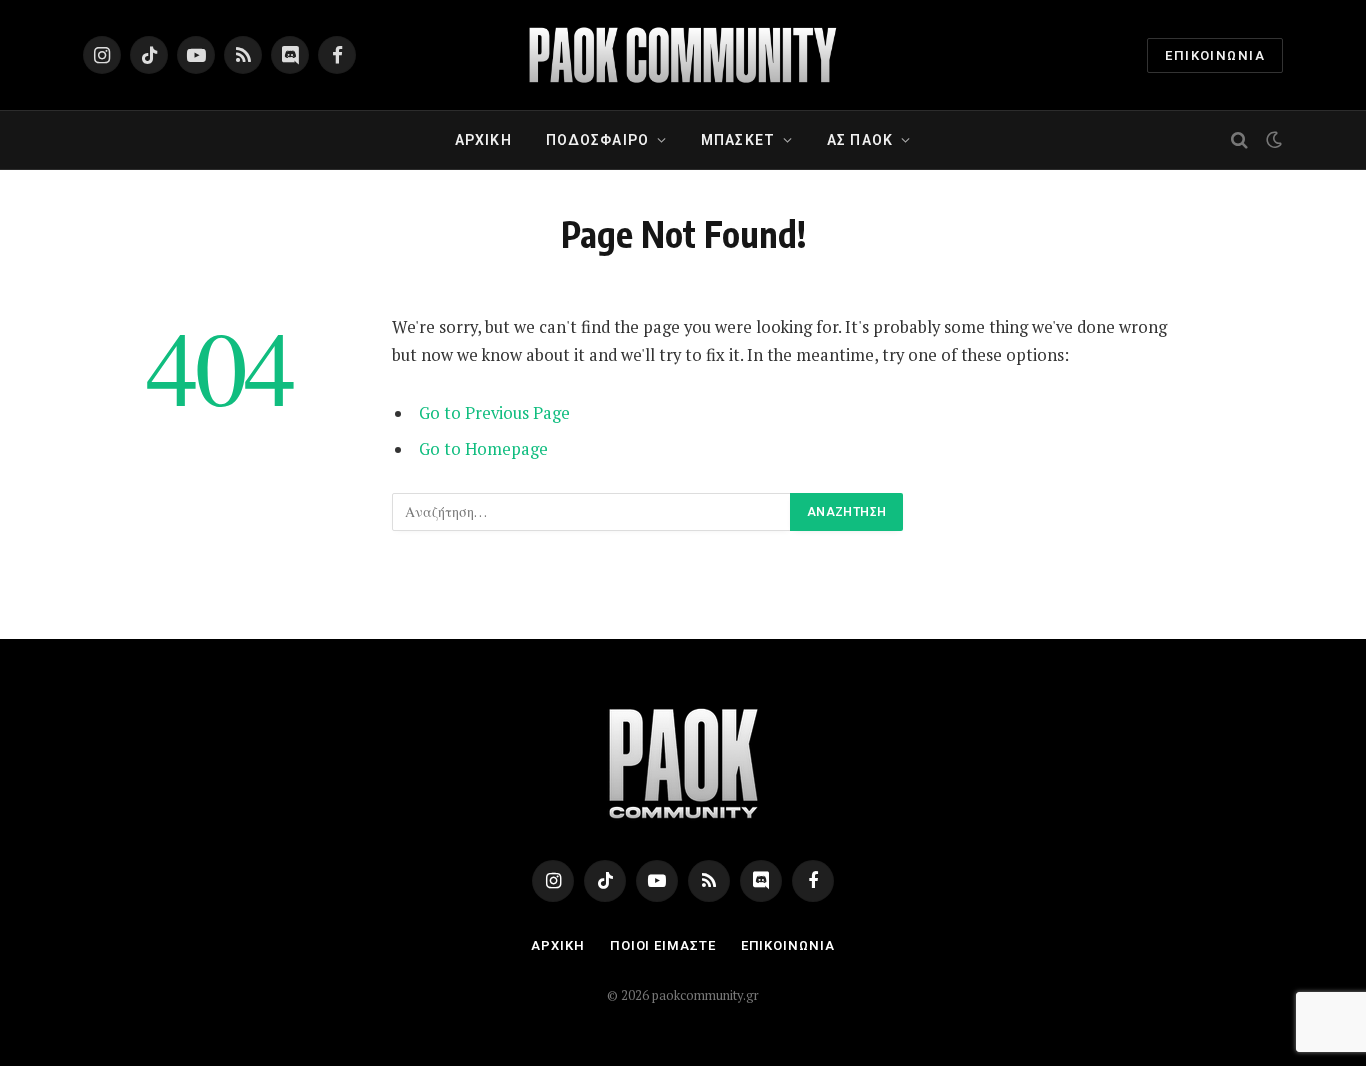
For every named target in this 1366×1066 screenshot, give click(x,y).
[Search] (1239, 140)
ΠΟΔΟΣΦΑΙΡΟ (597, 140)
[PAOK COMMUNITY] (683, 55)
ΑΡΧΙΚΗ (483, 140)
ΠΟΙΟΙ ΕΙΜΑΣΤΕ (663, 945)
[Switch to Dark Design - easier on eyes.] (1272, 140)
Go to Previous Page (494, 413)
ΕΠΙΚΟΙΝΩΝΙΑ (1215, 55)
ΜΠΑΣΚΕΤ (738, 140)
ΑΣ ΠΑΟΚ (860, 140)
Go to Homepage (483, 449)
